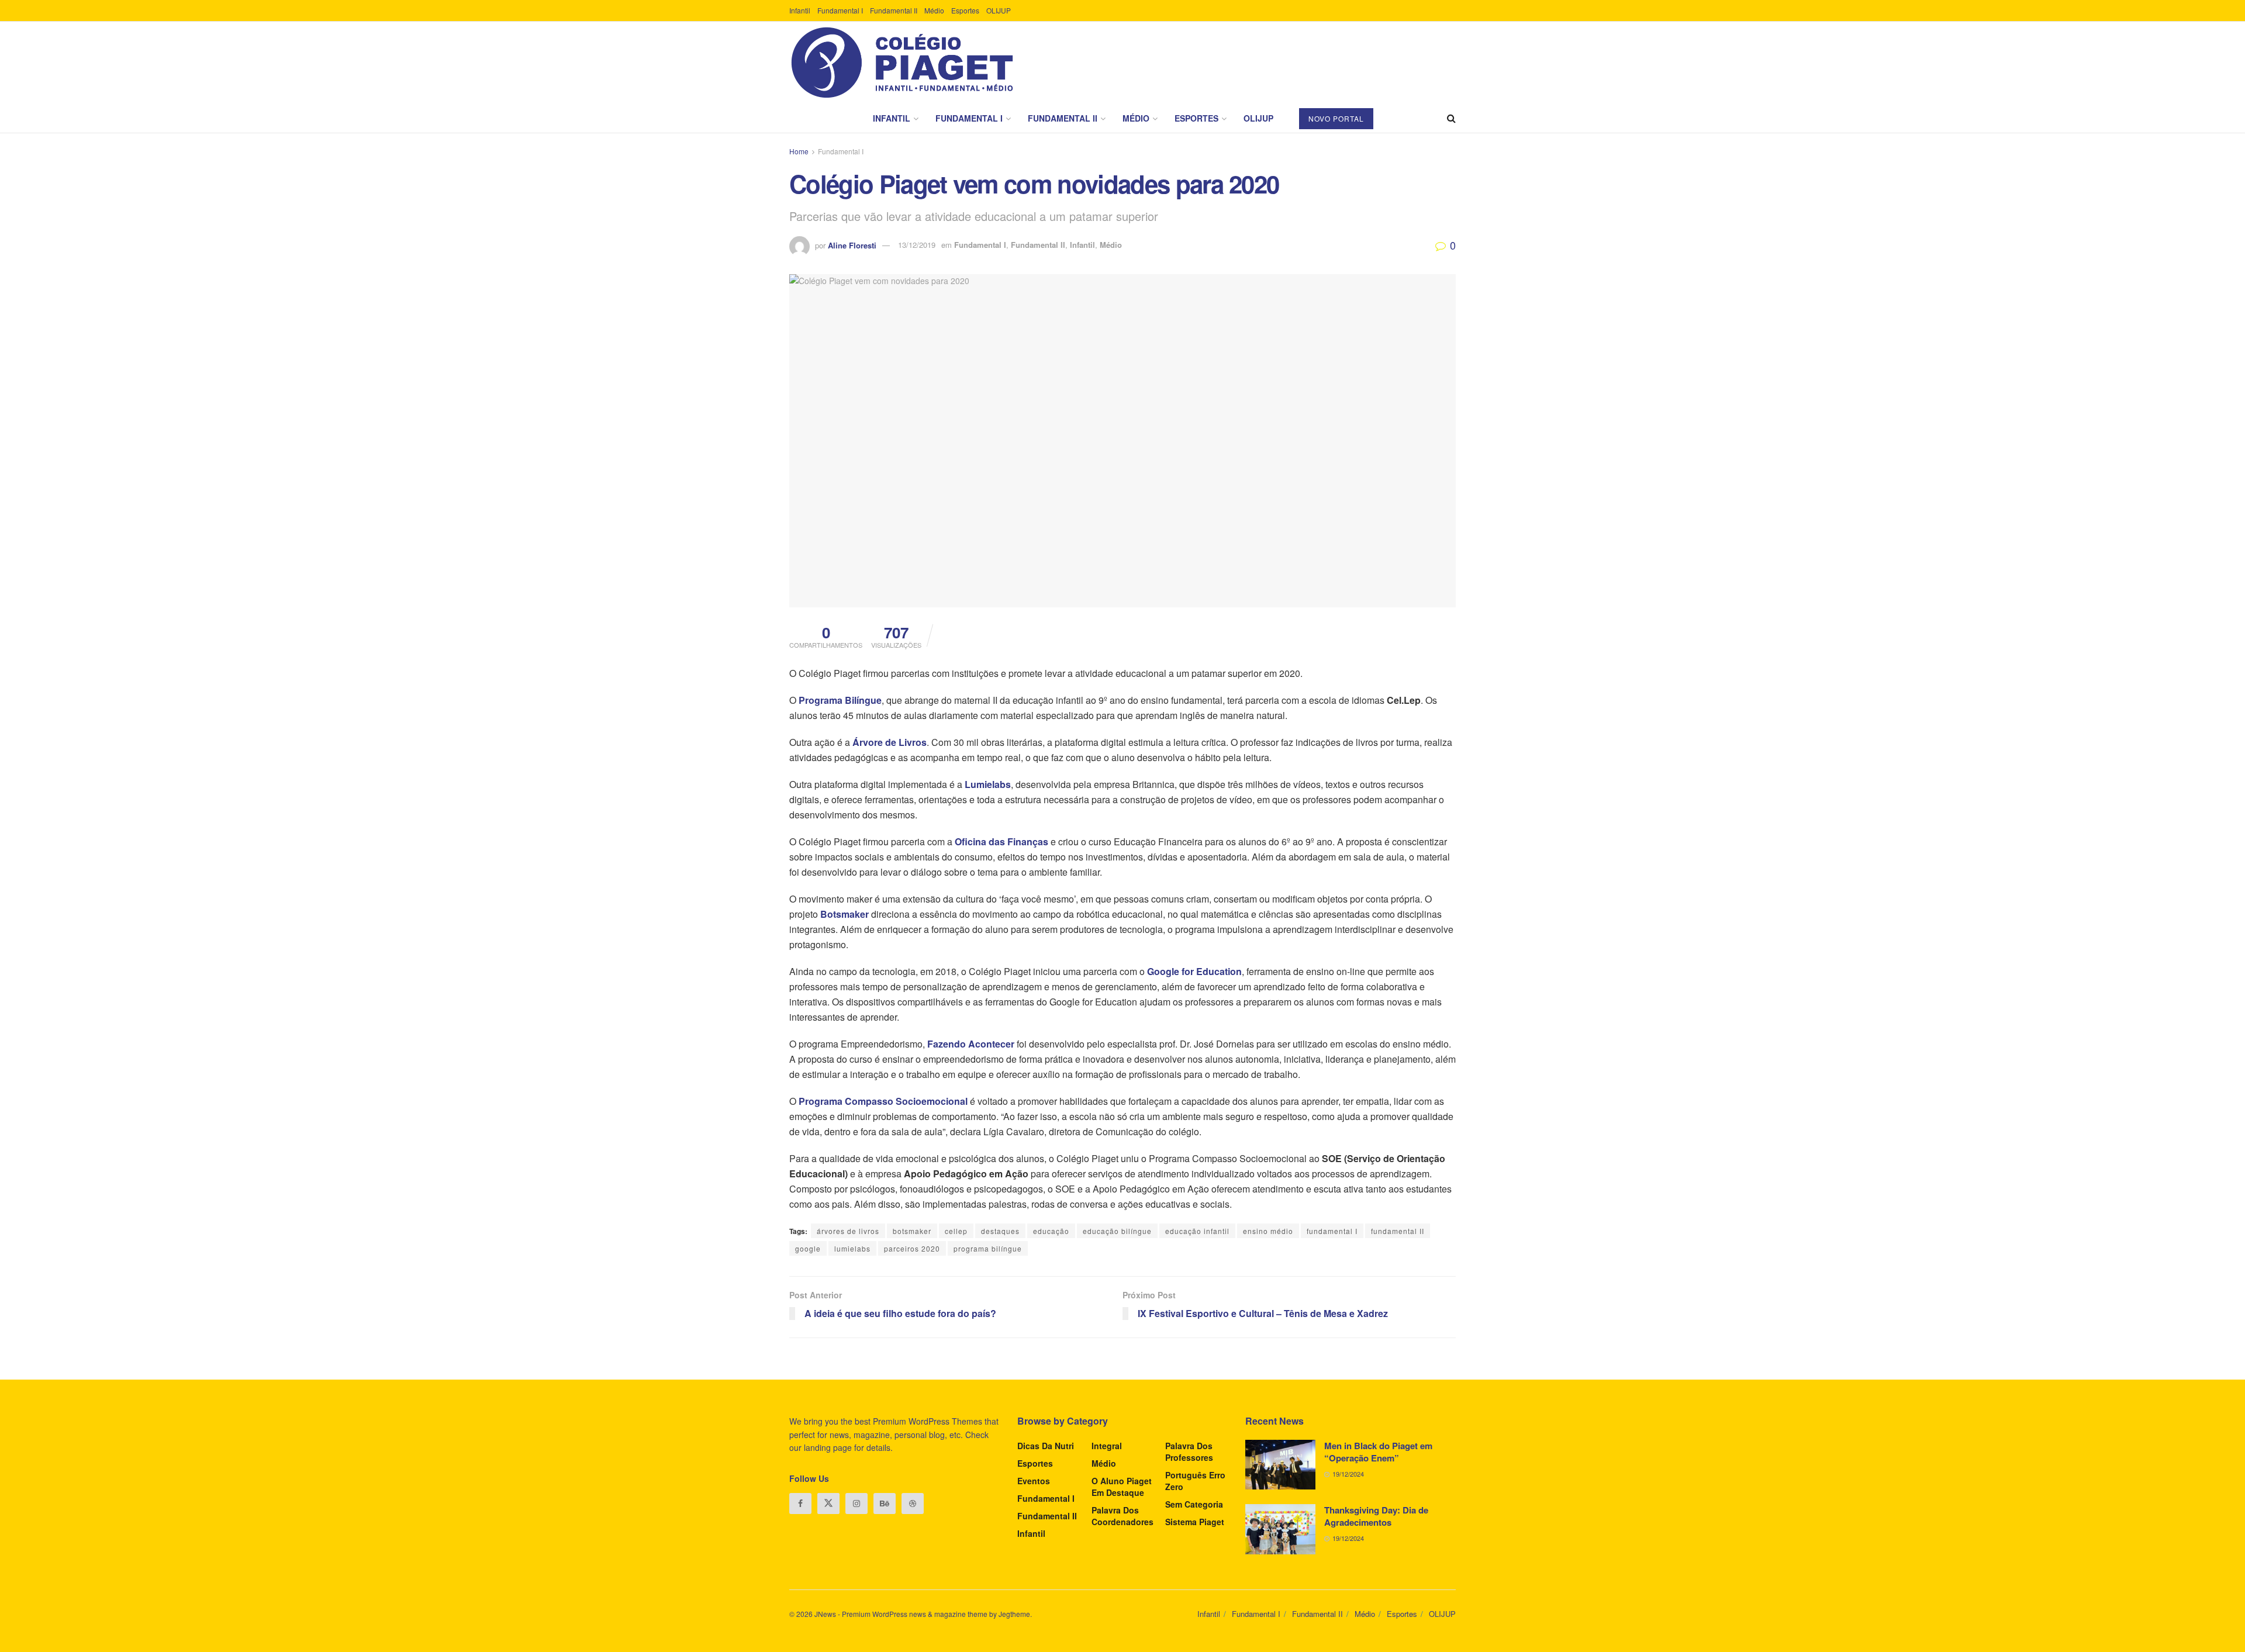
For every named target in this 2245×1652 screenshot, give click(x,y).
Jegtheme (1014, 1614)
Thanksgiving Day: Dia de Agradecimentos (1376, 1516)
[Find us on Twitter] (828, 1504)
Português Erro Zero (1195, 1481)
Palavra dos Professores (1189, 1451)
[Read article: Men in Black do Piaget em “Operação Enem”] (1280, 1465)
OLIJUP (999, 10)
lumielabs (852, 1248)
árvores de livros (848, 1231)
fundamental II (1398, 1231)
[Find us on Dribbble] (913, 1504)
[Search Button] (1451, 118)
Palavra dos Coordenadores (1122, 1516)
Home (799, 151)
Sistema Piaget (1195, 1522)
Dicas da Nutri (1046, 1446)
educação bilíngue (1117, 1231)
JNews (825, 1614)
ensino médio (1268, 1231)
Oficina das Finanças (1001, 841)
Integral (1107, 1446)
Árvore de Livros (890, 742)
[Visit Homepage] (902, 63)
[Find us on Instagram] (856, 1504)
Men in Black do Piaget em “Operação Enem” (1378, 1452)
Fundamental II (894, 10)
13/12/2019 (917, 245)
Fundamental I (840, 10)
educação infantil (1197, 1231)
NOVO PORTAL (1336, 118)
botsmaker (912, 1231)
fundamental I (1332, 1231)
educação (1051, 1231)
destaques (1000, 1231)
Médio (934, 10)
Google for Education (1194, 971)
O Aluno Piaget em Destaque (1122, 1487)
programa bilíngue (988, 1248)
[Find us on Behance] (885, 1504)
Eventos (1034, 1481)
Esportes (965, 10)
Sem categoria (1194, 1504)
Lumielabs (988, 784)
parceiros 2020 (912, 1248)
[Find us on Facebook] (800, 1504)
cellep (956, 1231)
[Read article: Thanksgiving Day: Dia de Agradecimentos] (1280, 1529)
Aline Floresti (852, 245)
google (808, 1248)
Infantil (800, 10)
